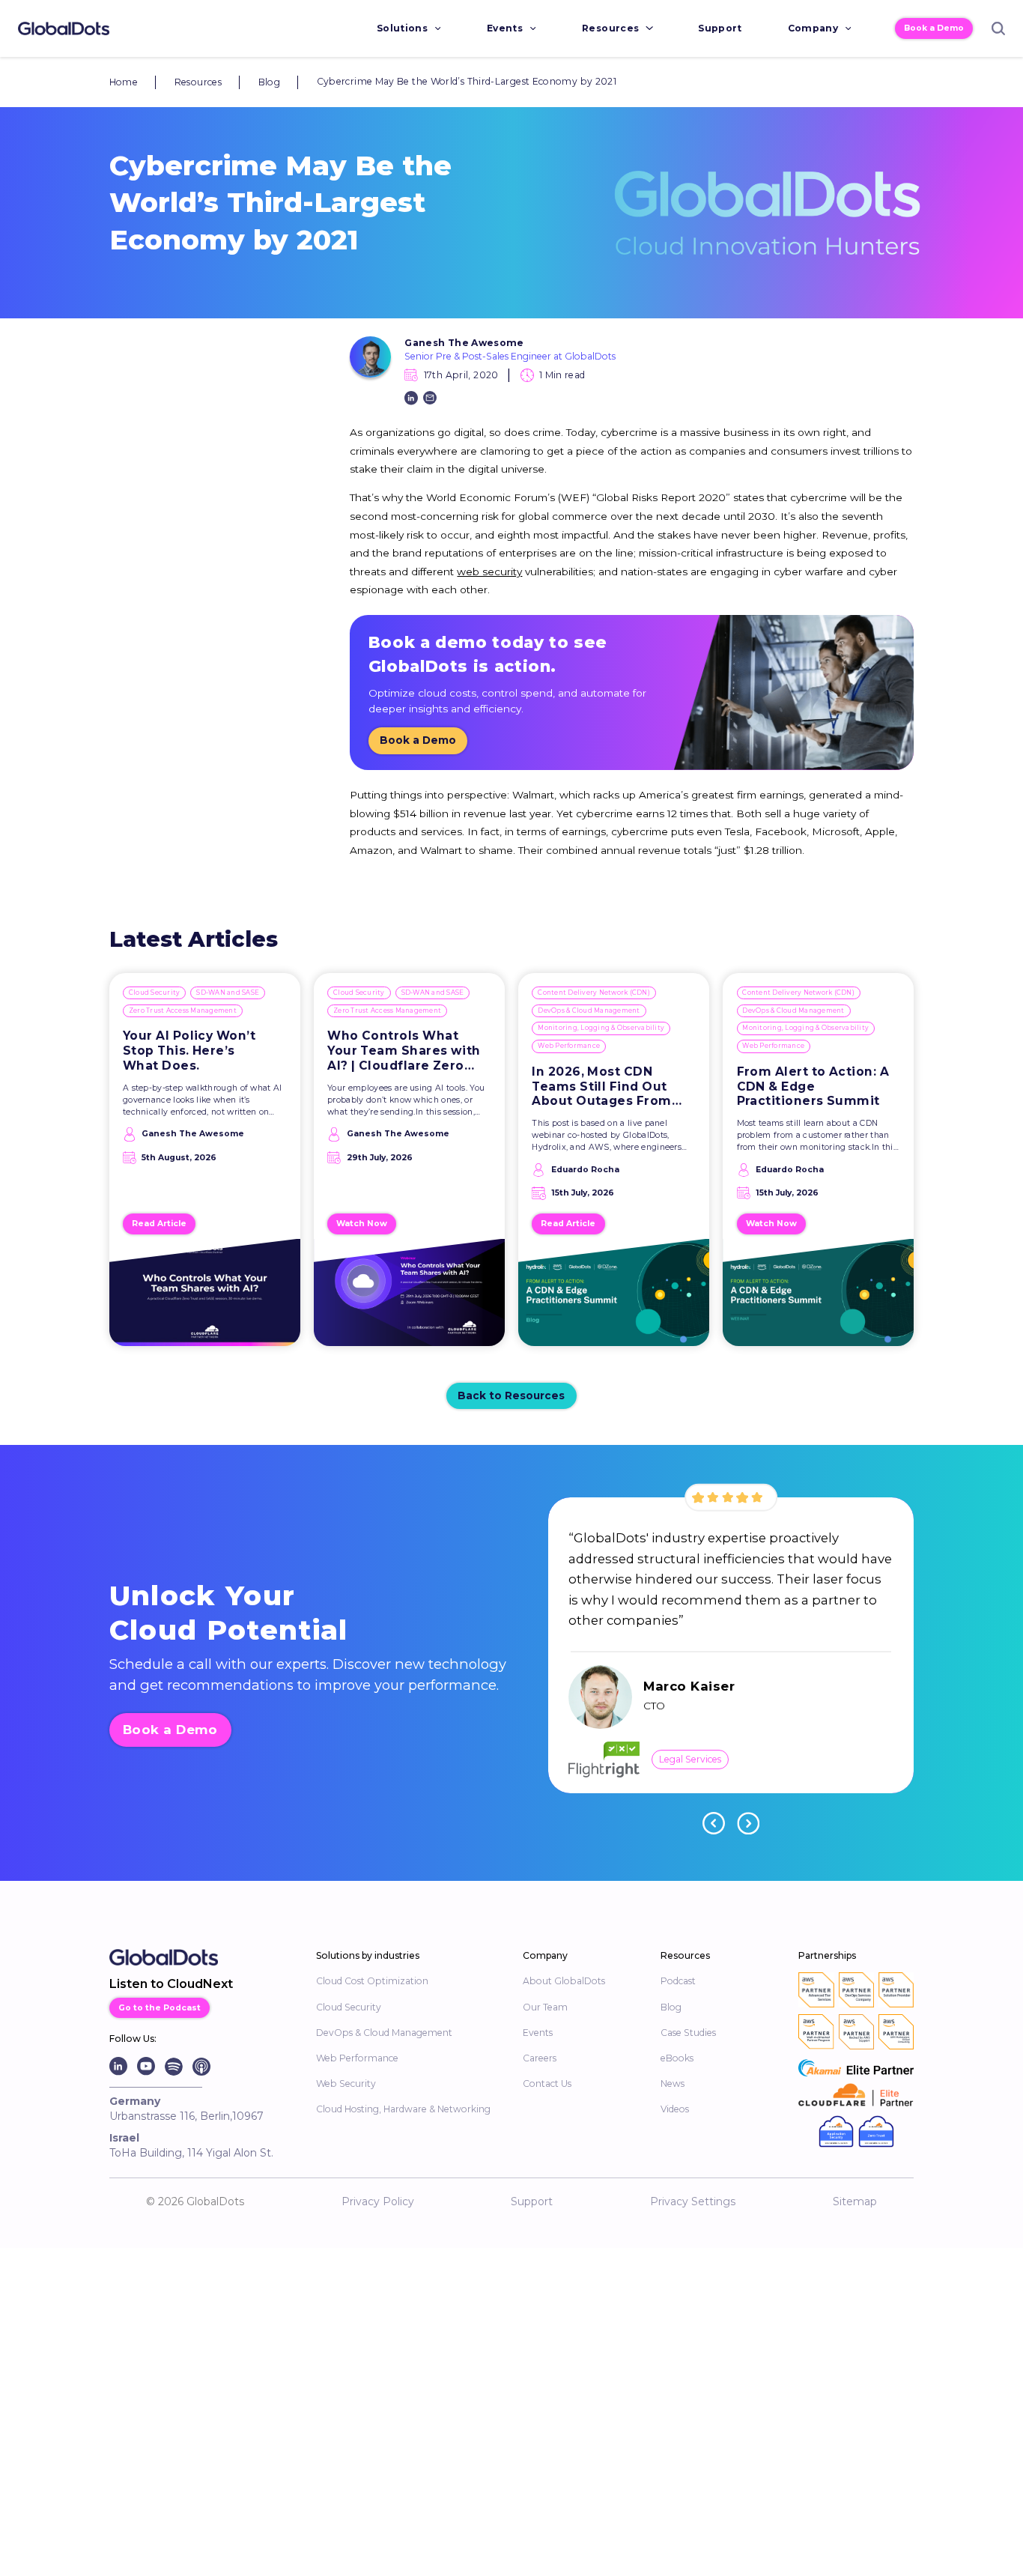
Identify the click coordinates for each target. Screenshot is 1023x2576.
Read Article (159, 1224)
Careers (540, 2058)
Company (813, 28)
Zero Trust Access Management (183, 1010)
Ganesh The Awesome (464, 343)
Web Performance (569, 1046)
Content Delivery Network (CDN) (594, 992)
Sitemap (855, 2201)
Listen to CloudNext (171, 1984)
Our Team (545, 2007)
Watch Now (362, 1224)
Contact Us (547, 2083)
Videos (675, 2109)
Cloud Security (155, 992)
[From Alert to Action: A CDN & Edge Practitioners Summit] (819, 1299)
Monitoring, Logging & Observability (601, 1028)
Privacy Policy (378, 2201)
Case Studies (688, 2033)
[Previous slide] (714, 1823)
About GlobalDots (564, 1981)
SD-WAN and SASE (228, 992)
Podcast (678, 1981)
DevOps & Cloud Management (589, 1010)
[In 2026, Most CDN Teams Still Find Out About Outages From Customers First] (614, 1299)
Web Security (346, 2083)
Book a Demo (934, 28)
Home (124, 82)
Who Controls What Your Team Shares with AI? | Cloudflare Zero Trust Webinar (404, 1051)
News (673, 2083)
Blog (269, 82)
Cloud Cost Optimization (372, 1981)
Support (720, 28)
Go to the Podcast (160, 2008)
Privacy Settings (693, 2201)
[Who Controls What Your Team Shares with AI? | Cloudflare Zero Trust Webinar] (409, 1299)
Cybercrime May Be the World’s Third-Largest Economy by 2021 (467, 81)
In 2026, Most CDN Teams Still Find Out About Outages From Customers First (601, 1087)
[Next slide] (748, 1823)
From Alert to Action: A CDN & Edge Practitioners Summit (813, 1087)
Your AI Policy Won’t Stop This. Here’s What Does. (189, 1051)
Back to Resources (511, 1395)
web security (489, 572)
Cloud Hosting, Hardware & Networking (403, 2109)
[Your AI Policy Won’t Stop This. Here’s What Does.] (205, 1299)
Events (505, 28)
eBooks (677, 2058)
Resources (610, 28)
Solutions (402, 28)
